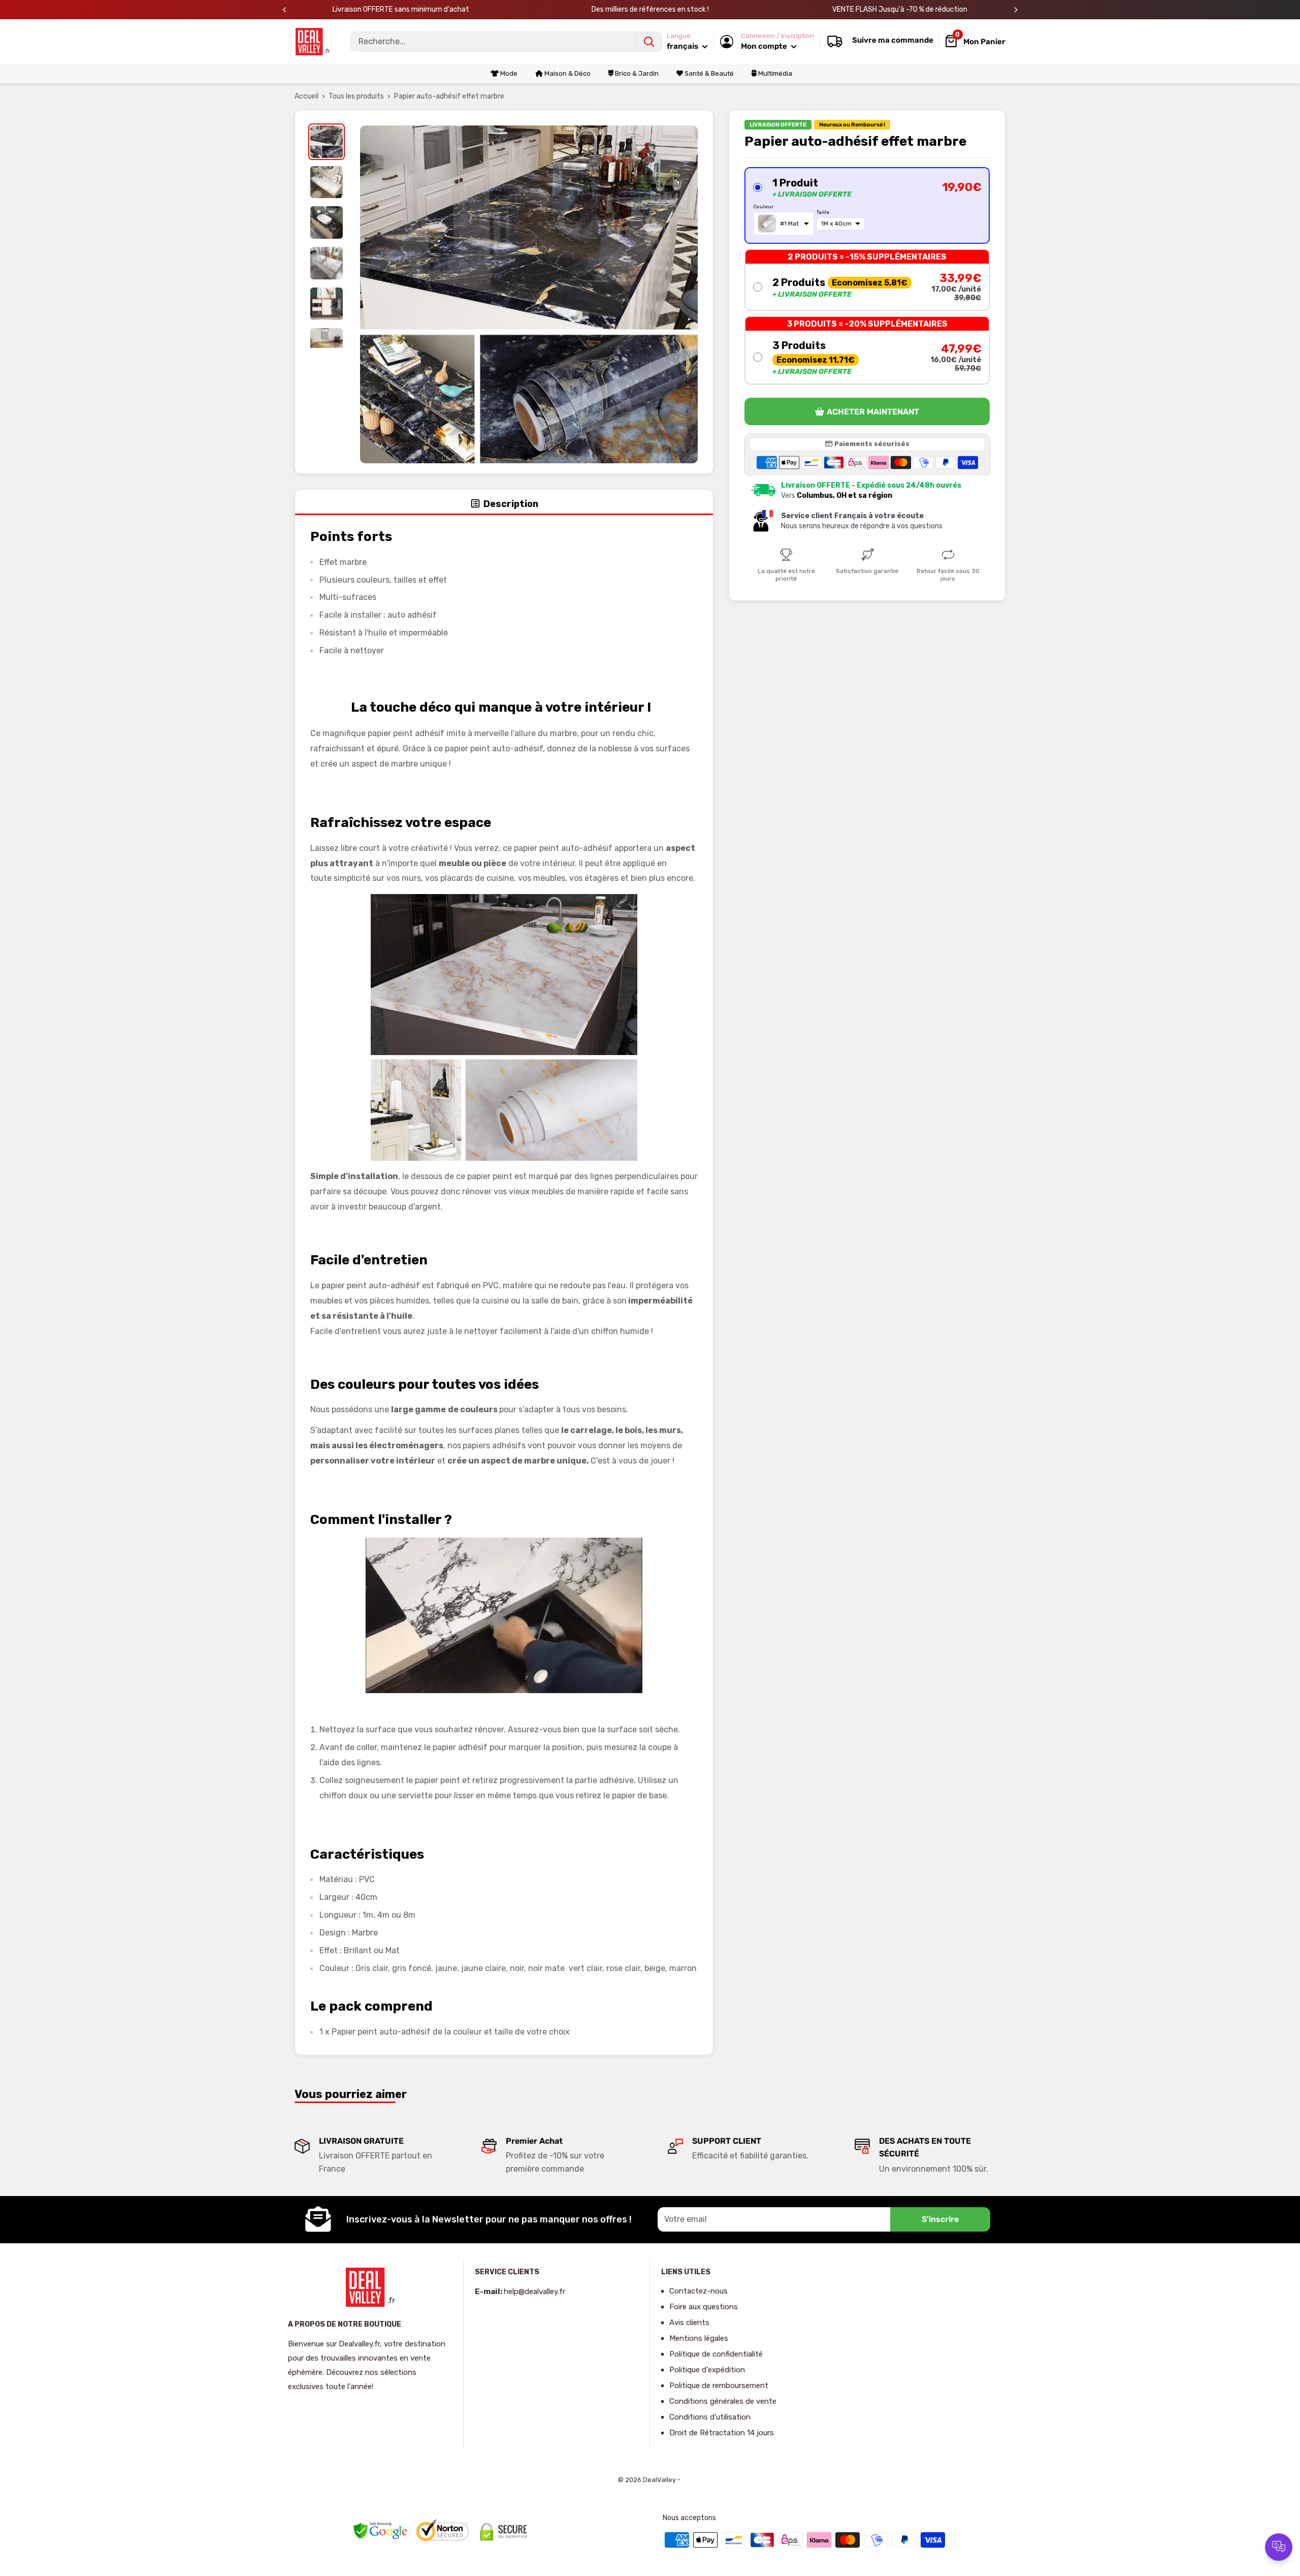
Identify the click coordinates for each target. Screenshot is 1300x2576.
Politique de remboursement (719, 2386)
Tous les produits (356, 96)
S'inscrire (940, 2219)
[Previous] (285, 10)
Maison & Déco (567, 73)
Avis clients (689, 2323)
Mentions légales (699, 2338)
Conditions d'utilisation (710, 2417)
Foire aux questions (704, 2307)
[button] (867, 205)
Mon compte (765, 46)
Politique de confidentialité (716, 2354)
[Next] (1016, 10)
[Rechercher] (649, 42)
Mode (508, 73)
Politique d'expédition (707, 2370)
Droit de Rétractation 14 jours (722, 2433)
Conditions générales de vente (723, 2401)
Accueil (306, 96)
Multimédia (774, 73)
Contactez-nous (698, 2291)
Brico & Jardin (636, 73)
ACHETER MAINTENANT (873, 412)
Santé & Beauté (708, 73)
